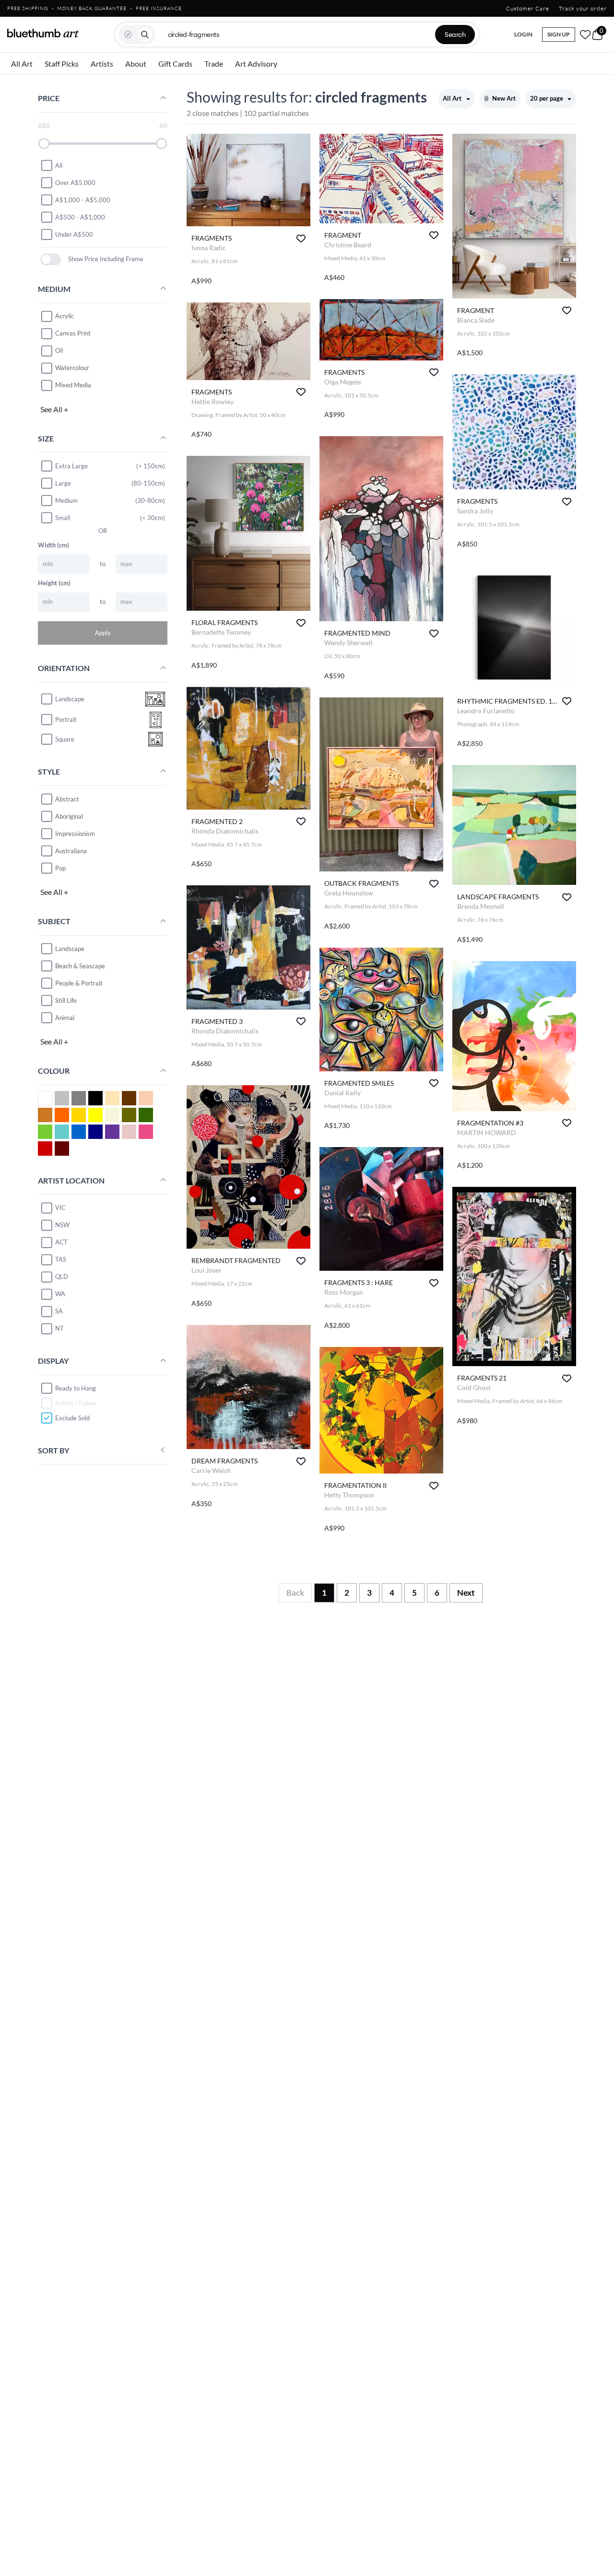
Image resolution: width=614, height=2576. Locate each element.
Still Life (66, 1000)
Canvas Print (73, 333)
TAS (61, 1259)
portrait (66, 719)
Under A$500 (74, 234)
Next (466, 1593)
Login (523, 34)
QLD (62, 1276)
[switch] (51, 259)
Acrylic (65, 316)
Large (63, 483)
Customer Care (528, 8)
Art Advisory (256, 64)
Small (63, 517)
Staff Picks (62, 64)
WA (60, 1294)
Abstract (67, 799)
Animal (65, 1017)
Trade (214, 64)
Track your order (583, 8)
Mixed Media (73, 385)
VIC (60, 1207)
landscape (70, 699)
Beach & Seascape (80, 965)
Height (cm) (54, 582)
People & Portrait (79, 983)
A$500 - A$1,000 (80, 217)
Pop (60, 868)
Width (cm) (53, 545)
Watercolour (72, 368)
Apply (103, 632)
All (59, 165)
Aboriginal (69, 816)
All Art (22, 64)
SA (59, 1311)
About (136, 64)
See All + (54, 409)
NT (59, 1328)
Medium (66, 500)
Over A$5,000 (75, 182)
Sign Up (559, 34)
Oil (59, 350)
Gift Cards (175, 64)
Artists (102, 64)
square (65, 739)
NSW (62, 1225)
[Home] (43, 33)
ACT (61, 1242)
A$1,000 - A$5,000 (83, 199)
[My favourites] (585, 35)
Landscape (70, 948)
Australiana (71, 850)
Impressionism (75, 833)
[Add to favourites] (301, 238)
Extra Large (71, 465)
